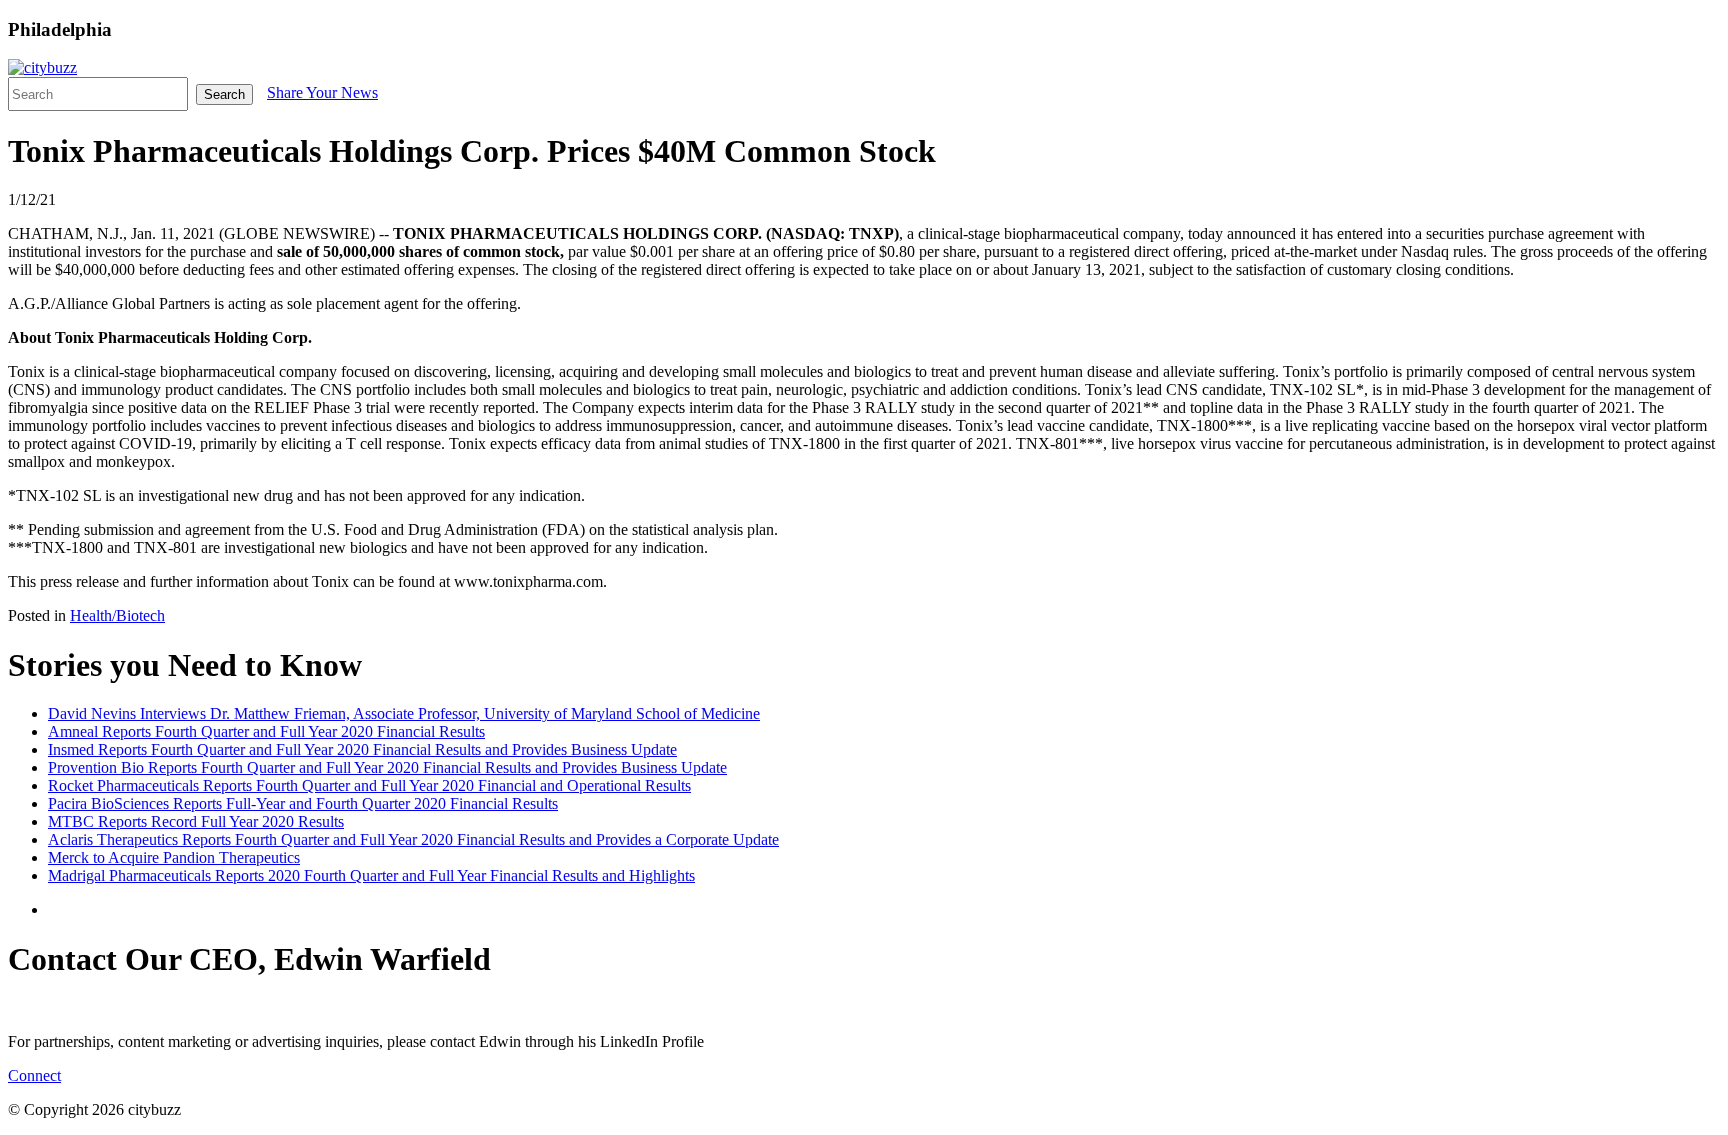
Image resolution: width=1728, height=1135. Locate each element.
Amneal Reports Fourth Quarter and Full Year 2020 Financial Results (266, 731)
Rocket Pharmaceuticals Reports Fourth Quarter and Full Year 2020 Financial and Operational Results (369, 785)
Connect (34, 1075)
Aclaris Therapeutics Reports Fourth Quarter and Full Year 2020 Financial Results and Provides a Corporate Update (413, 839)
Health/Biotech (117, 615)
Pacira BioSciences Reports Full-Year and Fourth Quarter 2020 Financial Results (303, 803)
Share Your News (322, 92)
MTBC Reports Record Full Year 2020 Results (196, 821)
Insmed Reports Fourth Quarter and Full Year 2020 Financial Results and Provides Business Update (362, 749)
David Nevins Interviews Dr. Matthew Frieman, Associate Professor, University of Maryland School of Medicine (404, 713)
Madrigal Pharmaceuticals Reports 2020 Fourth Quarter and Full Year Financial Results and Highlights (371, 875)
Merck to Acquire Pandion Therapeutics (174, 857)
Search (224, 94)
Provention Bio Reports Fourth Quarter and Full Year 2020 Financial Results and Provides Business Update (387, 767)
